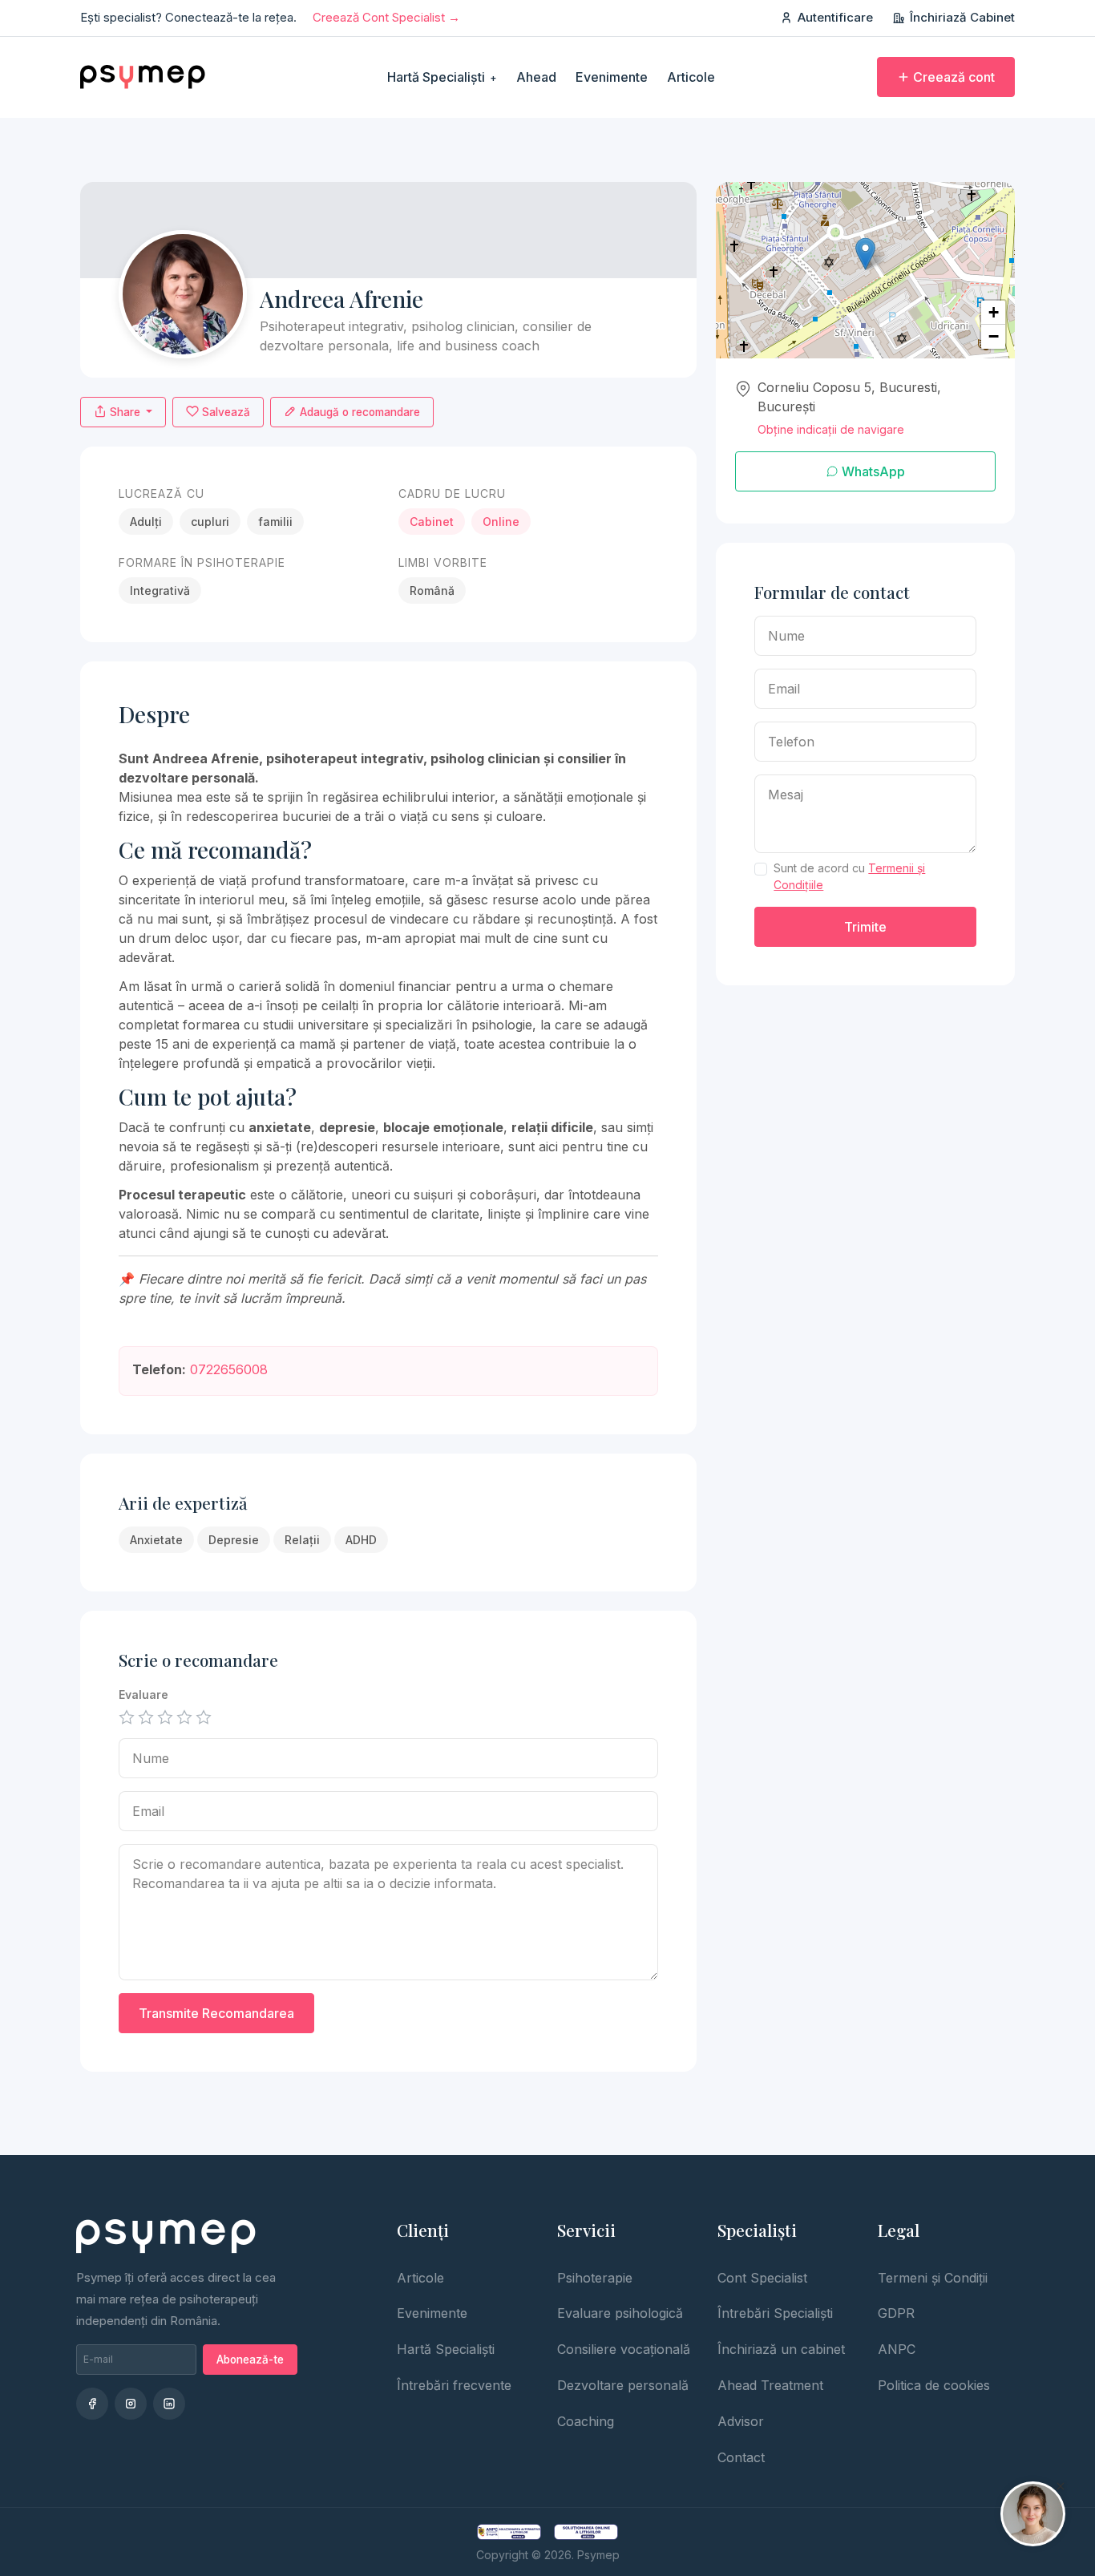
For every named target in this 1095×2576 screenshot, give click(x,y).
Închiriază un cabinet (781, 2349)
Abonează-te (250, 2360)
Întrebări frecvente (454, 2385)
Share (125, 412)
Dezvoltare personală (623, 2385)
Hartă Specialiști (442, 77)
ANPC (897, 2349)
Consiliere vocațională (624, 2349)
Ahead (536, 77)
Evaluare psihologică (620, 2313)
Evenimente (612, 77)
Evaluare (143, 1694)
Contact (741, 2457)
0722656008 (229, 1369)
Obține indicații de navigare (831, 429)
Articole (691, 77)
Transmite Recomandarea (216, 2013)
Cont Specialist (762, 2278)
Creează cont (954, 77)
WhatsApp (872, 471)
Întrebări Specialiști (775, 2313)
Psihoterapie (595, 2278)
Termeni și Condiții (933, 2278)
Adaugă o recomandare (358, 412)
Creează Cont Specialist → (386, 17)
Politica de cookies (934, 2385)
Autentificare (835, 17)
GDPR (896, 2313)
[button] (865, 254)
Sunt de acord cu (849, 876)
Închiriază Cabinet (962, 17)
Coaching (586, 2421)
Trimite (865, 927)
